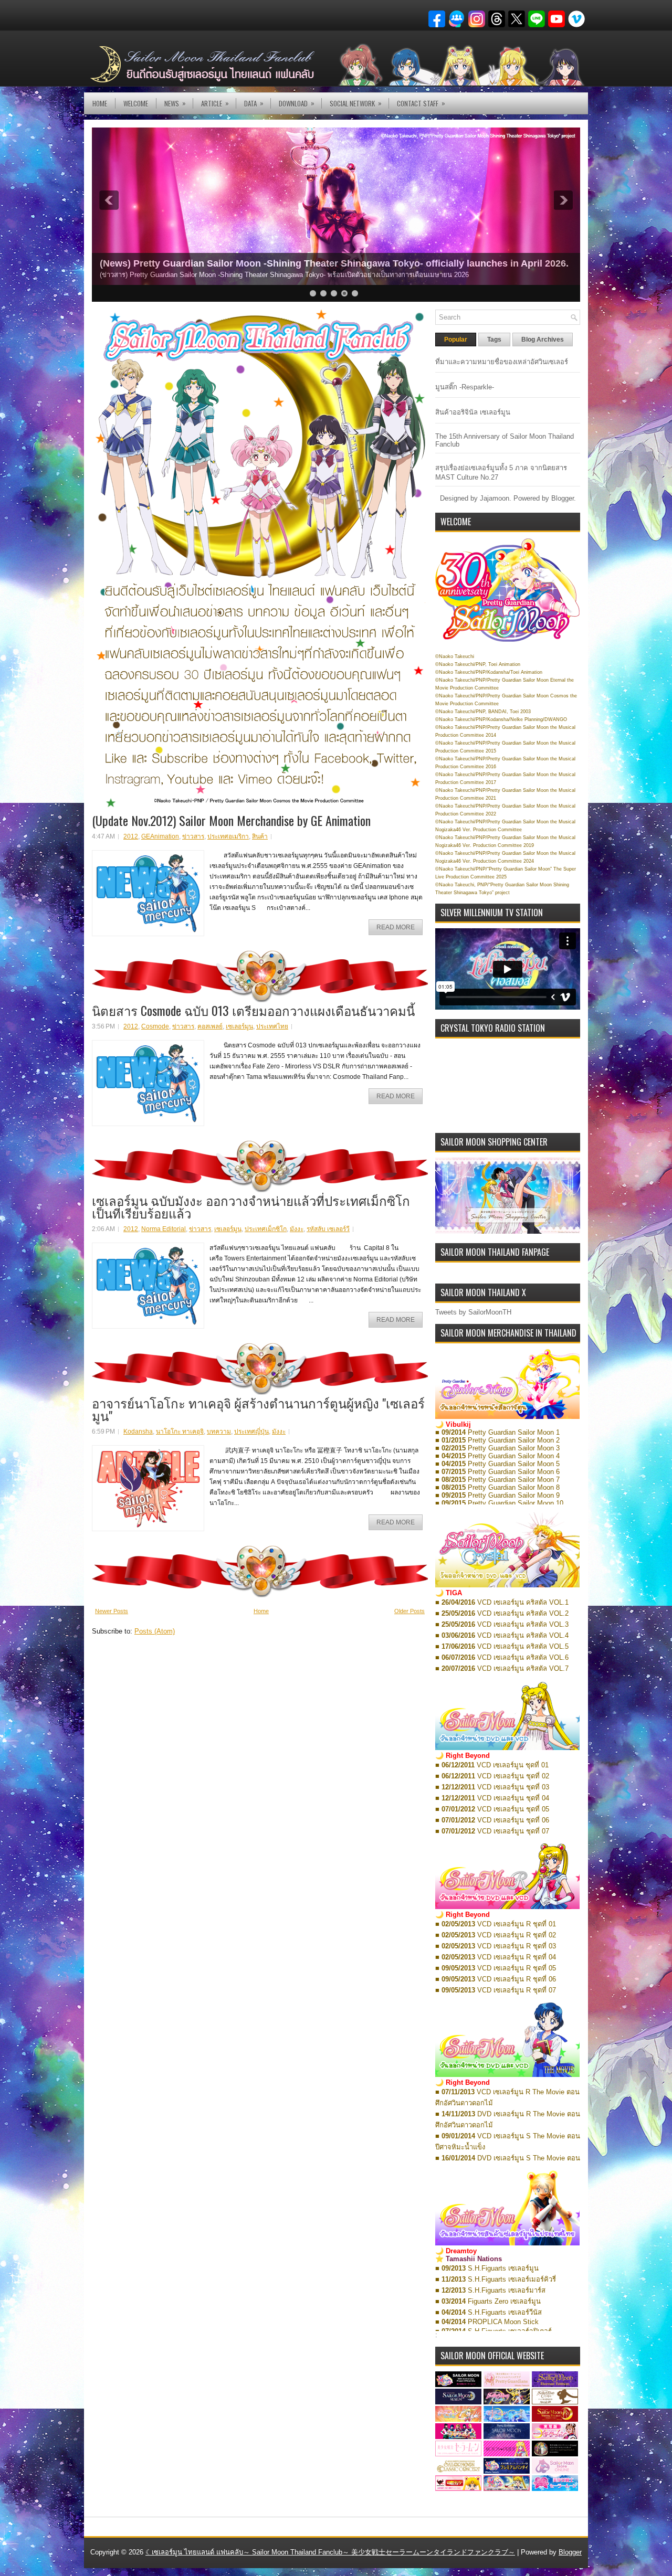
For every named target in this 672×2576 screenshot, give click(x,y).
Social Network (356, 103)
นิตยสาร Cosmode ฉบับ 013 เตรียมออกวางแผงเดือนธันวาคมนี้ (253, 1010)
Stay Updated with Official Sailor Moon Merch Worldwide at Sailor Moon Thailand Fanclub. (302, 263)
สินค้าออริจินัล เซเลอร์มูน (473, 412)
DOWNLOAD (297, 103)
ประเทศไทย (272, 1026)
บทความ (219, 1432)
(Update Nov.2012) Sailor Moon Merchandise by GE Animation (231, 820)
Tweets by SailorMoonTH (473, 1312)
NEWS (175, 103)
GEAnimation (160, 836)
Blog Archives (543, 340)
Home (100, 103)
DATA (254, 103)
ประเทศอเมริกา (228, 836)
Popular (456, 340)
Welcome (136, 103)
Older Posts (409, 1611)
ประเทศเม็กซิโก (266, 1229)
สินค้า (260, 836)
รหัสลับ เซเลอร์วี (328, 1229)
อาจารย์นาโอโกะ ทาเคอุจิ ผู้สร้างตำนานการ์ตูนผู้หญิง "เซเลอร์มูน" (258, 1409)
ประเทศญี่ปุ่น (251, 1432)
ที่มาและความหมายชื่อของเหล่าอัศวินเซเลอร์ (502, 362)
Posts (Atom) (155, 1631)
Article (215, 103)
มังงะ (297, 1229)
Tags (494, 340)
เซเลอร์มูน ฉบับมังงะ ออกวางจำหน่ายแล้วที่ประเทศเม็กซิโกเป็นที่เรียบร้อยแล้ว (251, 1206)
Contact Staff (421, 103)
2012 (131, 836)
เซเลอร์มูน (239, 1026)
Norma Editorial (164, 1229)
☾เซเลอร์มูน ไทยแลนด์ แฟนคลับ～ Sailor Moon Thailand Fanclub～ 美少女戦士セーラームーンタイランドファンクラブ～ (330, 2552)
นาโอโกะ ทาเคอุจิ (180, 1432)
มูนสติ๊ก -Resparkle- (465, 387)
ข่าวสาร (193, 836)
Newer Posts (112, 1611)
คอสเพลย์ (210, 1026)
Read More (396, 927)
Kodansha (138, 1432)
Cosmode (155, 1026)
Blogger (563, 498)
